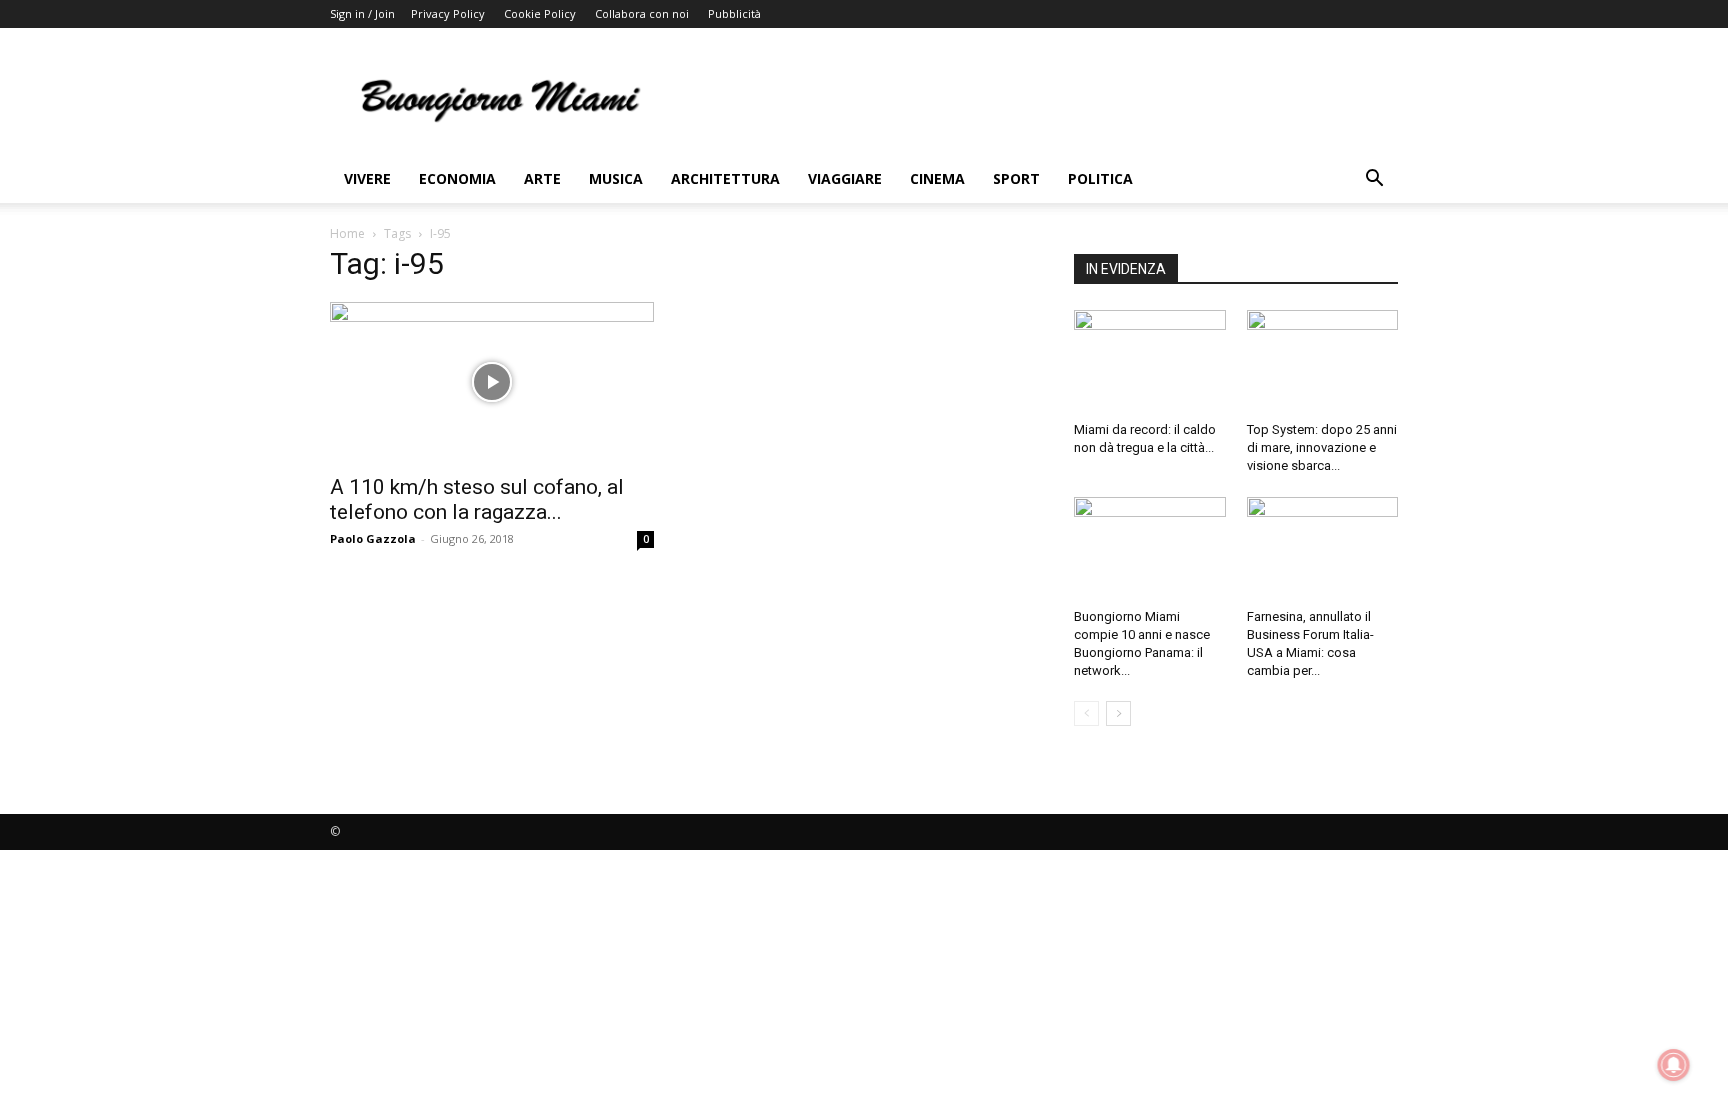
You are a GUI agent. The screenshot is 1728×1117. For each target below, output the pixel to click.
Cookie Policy (540, 13)
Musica (616, 178)
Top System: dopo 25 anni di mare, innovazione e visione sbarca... (1322, 447)
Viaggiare (845, 178)
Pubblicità (734, 13)
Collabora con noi (642, 13)
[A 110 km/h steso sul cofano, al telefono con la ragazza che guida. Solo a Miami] (492, 382)
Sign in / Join (362, 13)
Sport (1016, 178)
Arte (542, 178)
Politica (1100, 178)
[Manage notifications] (1674, 1065)
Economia (457, 178)
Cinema (937, 178)
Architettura (725, 178)
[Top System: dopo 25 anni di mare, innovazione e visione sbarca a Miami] (1323, 362)
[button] (1374, 180)
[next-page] (1118, 713)
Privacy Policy (448, 13)
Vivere (367, 178)
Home (347, 233)
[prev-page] (1086, 713)
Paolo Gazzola (373, 538)
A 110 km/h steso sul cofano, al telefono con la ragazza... (477, 499)
